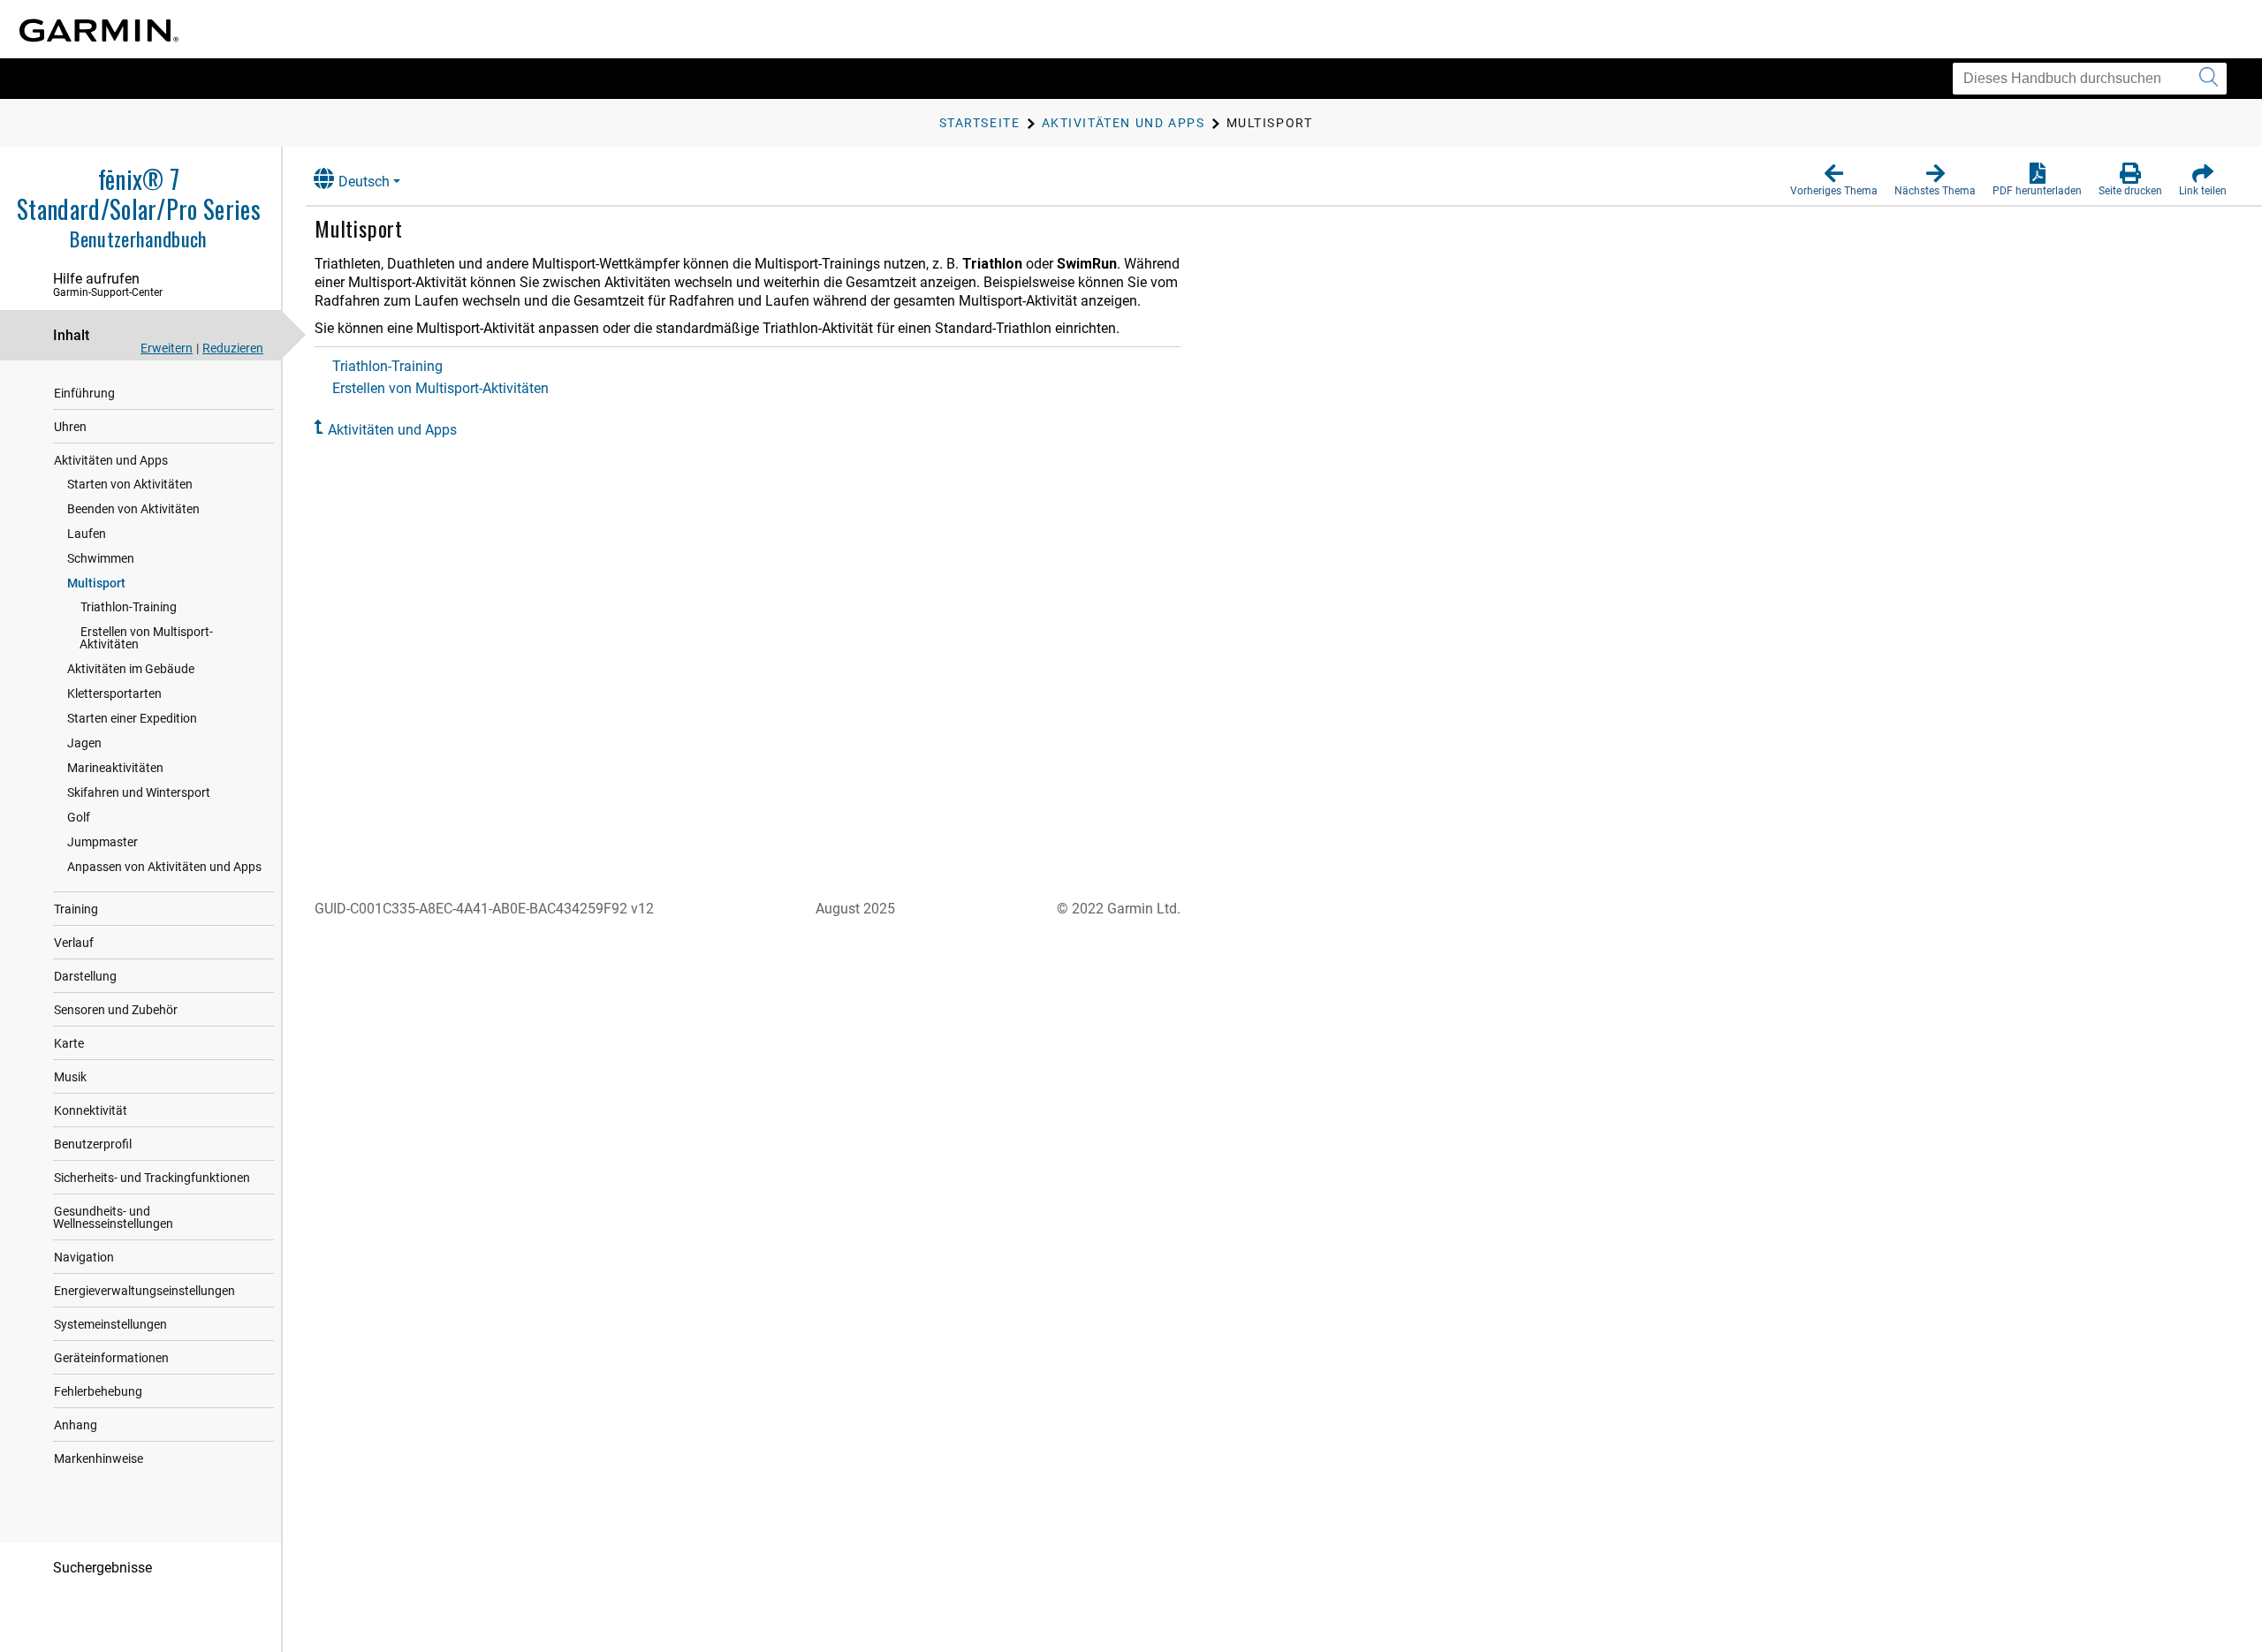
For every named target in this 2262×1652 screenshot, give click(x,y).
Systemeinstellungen (110, 1324)
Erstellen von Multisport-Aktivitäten (146, 638)
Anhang (76, 1425)
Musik (70, 1077)
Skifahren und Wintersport (139, 792)
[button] (1834, 180)
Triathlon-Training (129, 607)
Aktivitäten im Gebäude (131, 669)
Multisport (96, 583)
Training (76, 909)
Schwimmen (101, 558)
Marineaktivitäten (115, 768)
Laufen (87, 534)
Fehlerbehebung (98, 1391)
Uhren (70, 427)
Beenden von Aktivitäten (133, 509)
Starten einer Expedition (132, 718)
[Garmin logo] (99, 30)
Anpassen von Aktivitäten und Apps (164, 867)
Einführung (84, 393)
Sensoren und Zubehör (116, 1010)
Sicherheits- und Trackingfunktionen (152, 1178)
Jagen (84, 743)
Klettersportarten (114, 693)
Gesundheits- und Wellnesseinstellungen (113, 1217)
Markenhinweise (99, 1459)
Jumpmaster (102, 842)
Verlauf (74, 943)
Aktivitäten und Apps (111, 460)
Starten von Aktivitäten (130, 484)
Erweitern (167, 348)
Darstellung (85, 976)
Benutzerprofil (93, 1144)
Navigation (84, 1257)
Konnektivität (91, 1110)
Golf (79, 817)
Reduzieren (233, 348)
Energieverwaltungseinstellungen (144, 1291)
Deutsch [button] (364, 182)
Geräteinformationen (111, 1358)
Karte (69, 1043)
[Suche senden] (2209, 79)
